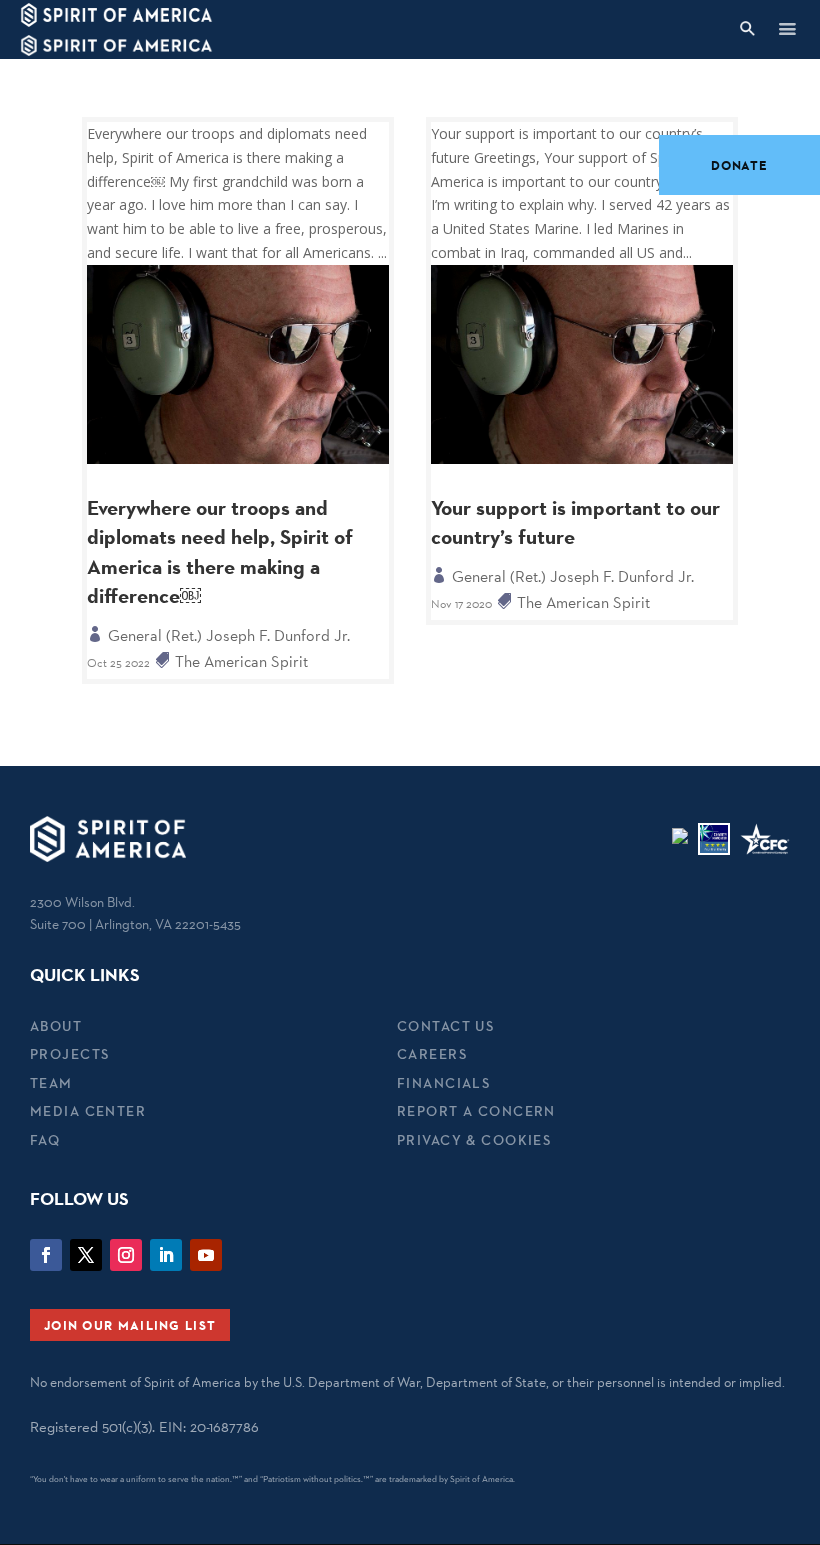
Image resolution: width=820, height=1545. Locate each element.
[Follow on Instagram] (126, 1255)
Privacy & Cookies (474, 1140)
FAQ (45, 1140)
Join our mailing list (130, 1325)
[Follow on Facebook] (46, 1255)
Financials (443, 1083)
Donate (739, 165)
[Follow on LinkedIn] (166, 1255)
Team (51, 1083)
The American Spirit (241, 661)
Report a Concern (476, 1111)
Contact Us (445, 1026)
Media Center (88, 1111)
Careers (432, 1054)
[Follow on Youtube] (206, 1255)
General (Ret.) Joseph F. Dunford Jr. (229, 635)
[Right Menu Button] (787, 28)
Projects (69, 1054)
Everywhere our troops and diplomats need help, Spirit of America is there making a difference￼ (220, 552)
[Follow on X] (86, 1255)
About (56, 1026)
